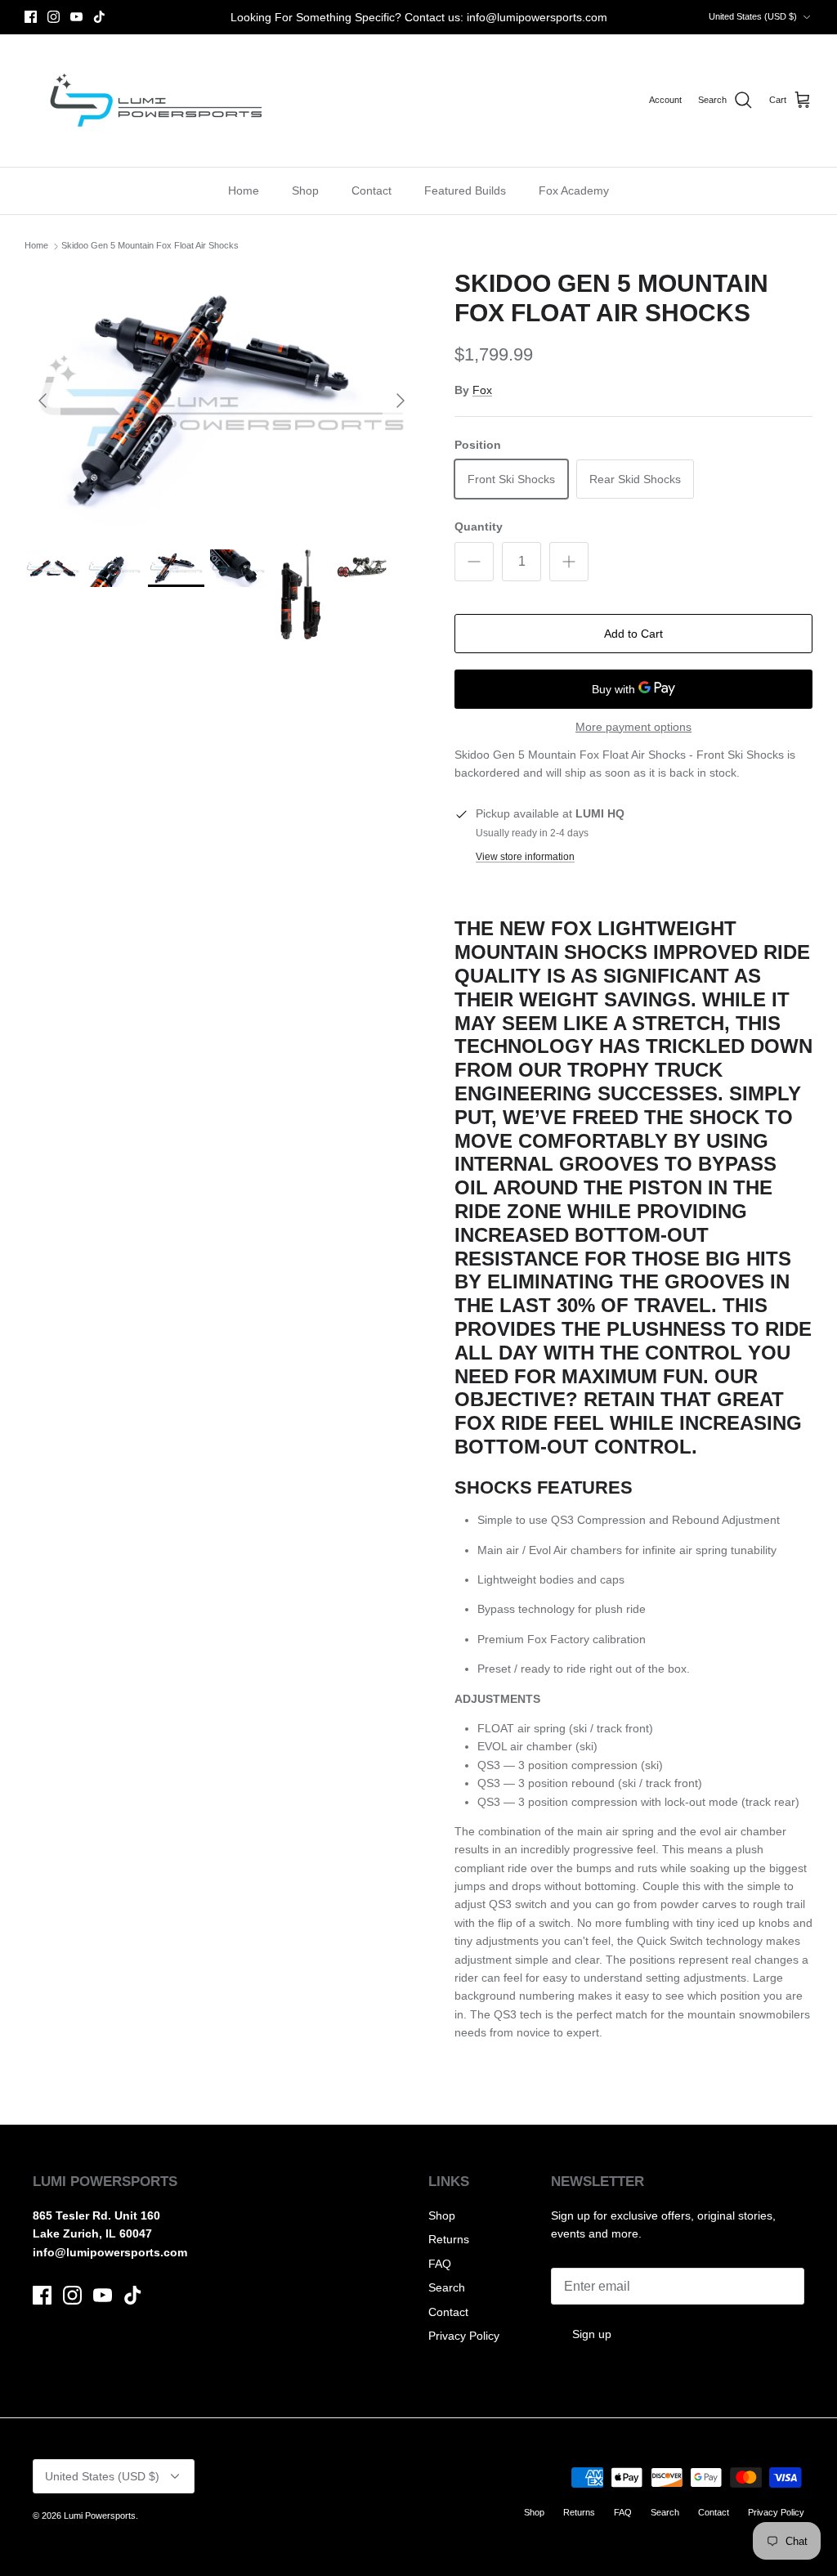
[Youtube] (76, 17)
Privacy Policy (464, 2336)
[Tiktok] (99, 17)
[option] (222, 401)
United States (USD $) (753, 16)
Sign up (592, 2334)
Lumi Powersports (100, 2516)
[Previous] (43, 401)
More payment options (633, 727)
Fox (482, 390)
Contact (372, 190)
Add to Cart (633, 634)
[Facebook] (31, 17)
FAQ (440, 2264)
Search (447, 2287)
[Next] (401, 401)
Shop (305, 190)
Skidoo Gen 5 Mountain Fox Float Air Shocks (150, 246)
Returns (449, 2239)
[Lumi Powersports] (153, 101)
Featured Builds (465, 190)
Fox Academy (574, 190)
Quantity (479, 526)
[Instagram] (54, 17)
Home (244, 190)
